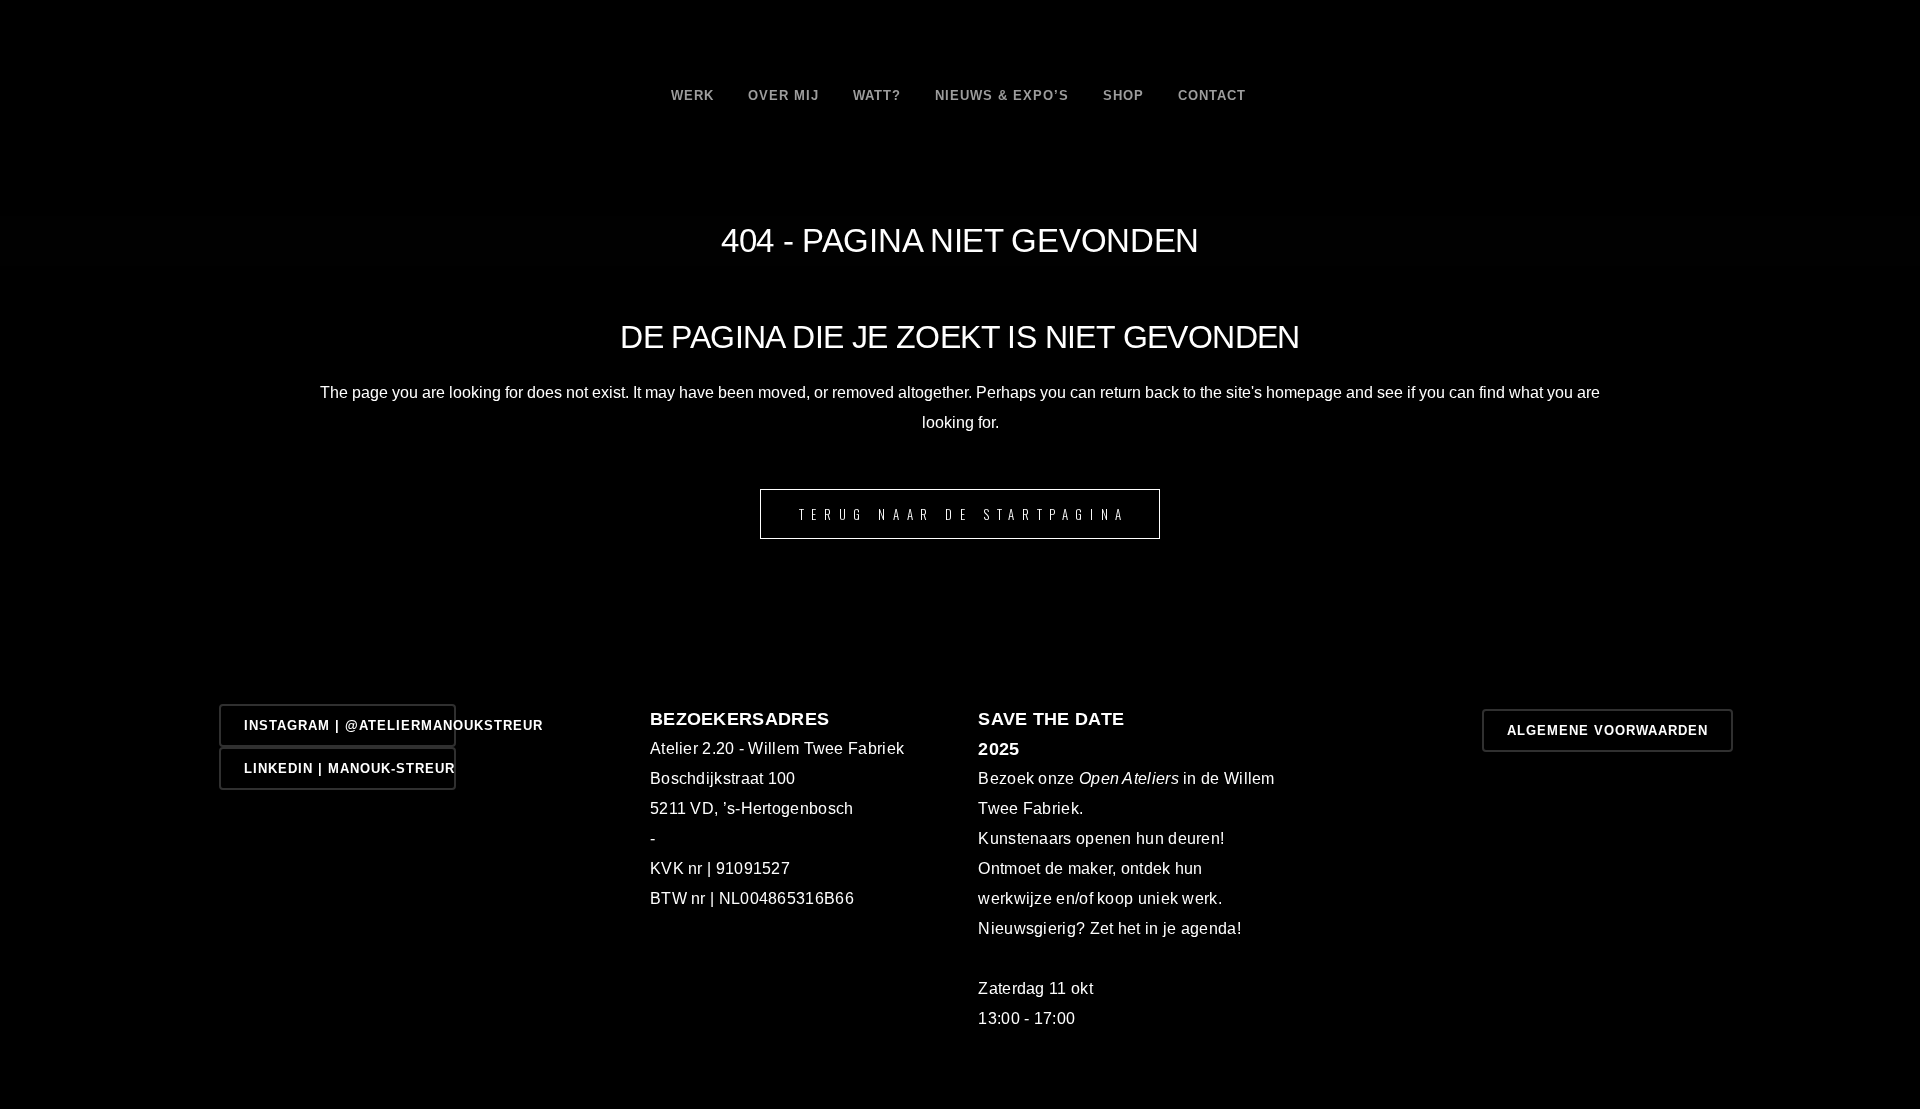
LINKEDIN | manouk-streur (349, 768)
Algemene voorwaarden (1607, 730)
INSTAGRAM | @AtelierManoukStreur (350, 725)
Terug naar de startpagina (964, 514)
